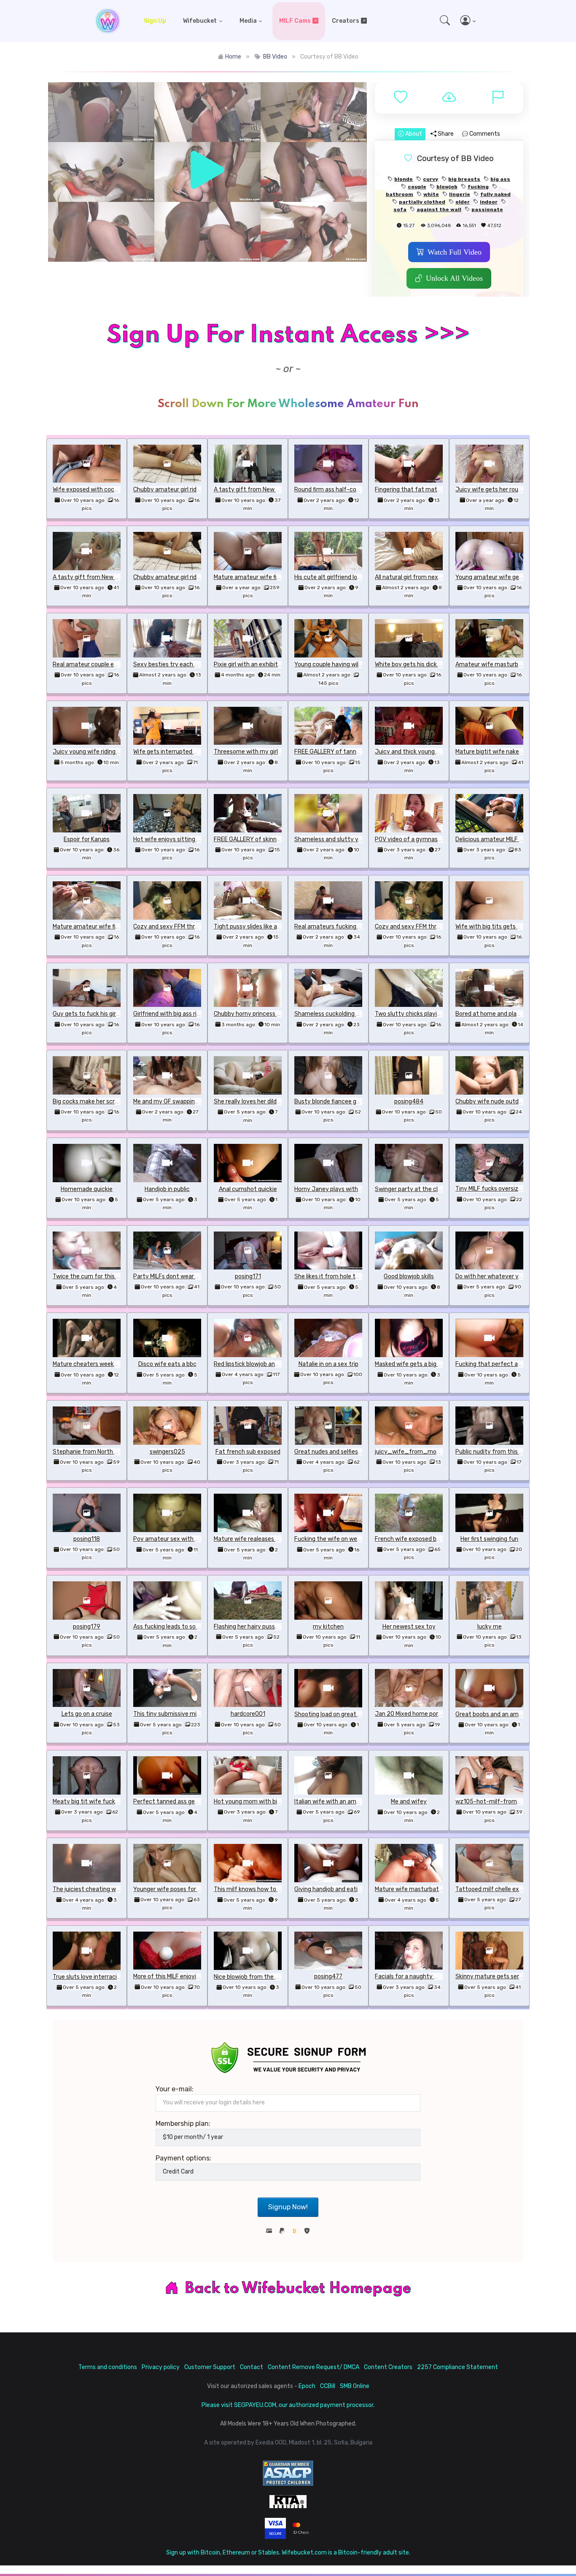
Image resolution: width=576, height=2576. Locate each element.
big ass (500, 179)
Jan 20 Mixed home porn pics (414, 1714)
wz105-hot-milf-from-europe (497, 1802)
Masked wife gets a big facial (414, 1364)
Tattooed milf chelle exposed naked (504, 1889)
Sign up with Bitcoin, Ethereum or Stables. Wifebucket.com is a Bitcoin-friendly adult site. (288, 2553)
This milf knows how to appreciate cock (268, 1889)
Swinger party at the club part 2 (419, 1189)
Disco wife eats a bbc (167, 1364)
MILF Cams (295, 21)
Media (248, 21)
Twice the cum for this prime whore (101, 1276)
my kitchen (328, 1627)
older (463, 202)
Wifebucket (200, 21)
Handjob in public (167, 1189)
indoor (489, 202)
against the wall (439, 209)
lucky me (490, 1627)
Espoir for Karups (87, 839)
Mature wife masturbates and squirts (426, 1889)
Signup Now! (288, 2207)
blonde (404, 179)
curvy (431, 179)
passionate (487, 209)
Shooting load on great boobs (334, 1714)
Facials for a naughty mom (412, 1976)
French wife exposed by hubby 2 (419, 1539)
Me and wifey (409, 1802)
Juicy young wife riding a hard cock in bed (109, 752)
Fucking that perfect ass (490, 1364)
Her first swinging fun (489, 1539)
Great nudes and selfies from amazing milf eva (358, 1452)
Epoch (307, 2386)
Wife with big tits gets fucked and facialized (516, 927)
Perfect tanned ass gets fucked (177, 1802)
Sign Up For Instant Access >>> (288, 335)
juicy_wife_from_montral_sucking (425, 1452)
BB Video (275, 57)
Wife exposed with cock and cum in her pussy (114, 490)
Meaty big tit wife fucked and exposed (105, 1802)
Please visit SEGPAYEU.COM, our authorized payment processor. (288, 2405)
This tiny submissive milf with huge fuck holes (196, 1714)
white (431, 194)
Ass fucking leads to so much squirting (186, 1627)
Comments (484, 134)
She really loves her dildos (248, 1102)
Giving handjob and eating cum (336, 1889)
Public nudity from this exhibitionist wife (511, 1452)
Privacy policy (161, 2367)
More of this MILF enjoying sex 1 (175, 1976)
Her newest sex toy (409, 1627)
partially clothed (422, 202)
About (413, 134)
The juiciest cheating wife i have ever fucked (114, 1889)
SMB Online (355, 2386)
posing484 (409, 1102)
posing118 (87, 1539)
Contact (252, 2367)
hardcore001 (248, 1714)
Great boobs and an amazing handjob (506, 1714)
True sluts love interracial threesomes (104, 1977)
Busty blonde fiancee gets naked (339, 1102)
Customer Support (210, 2367)
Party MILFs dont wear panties (175, 1276)
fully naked (495, 194)
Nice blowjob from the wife (250, 1977)
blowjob (447, 187)
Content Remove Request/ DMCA (314, 2367)
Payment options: (183, 2158)
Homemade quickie (87, 1189)
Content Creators (388, 2367)
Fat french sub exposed (248, 1452)
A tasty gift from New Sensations (260, 490)
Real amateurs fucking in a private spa (347, 927)
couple (417, 187)
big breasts (464, 179)
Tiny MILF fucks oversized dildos (499, 1189)
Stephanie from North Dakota (93, 1452)
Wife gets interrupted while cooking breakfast (196, 752)
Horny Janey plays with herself (336, 1189)
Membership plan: (183, 2124)
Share (445, 134)
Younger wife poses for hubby (174, 1889)
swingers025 (167, 1452)
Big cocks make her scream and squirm (105, 1102)
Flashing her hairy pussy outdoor (258, 1627)
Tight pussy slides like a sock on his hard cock (275, 927)
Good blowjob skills (409, 1276)
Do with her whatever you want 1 (500, 1276)
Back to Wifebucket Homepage (298, 2289)
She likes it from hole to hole (333, 1276)
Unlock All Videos (454, 278)
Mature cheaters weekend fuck (95, 1364)
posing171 (248, 1276)
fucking (478, 187)
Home (233, 57)
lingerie (460, 194)
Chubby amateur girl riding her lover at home (194, 490)
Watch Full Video (455, 252)
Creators (346, 21)
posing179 (87, 1627)
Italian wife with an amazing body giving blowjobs (361, 1802)
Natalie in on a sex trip (328, 1364)
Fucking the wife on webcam (334, 1539)
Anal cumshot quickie (248, 1189)
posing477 (328, 1976)
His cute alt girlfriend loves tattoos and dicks (355, 577)
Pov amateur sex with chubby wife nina (187, 1539)
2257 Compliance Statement (458, 2367)
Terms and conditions (108, 2367)
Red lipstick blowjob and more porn (261, 1364)
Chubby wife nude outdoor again (499, 1102)
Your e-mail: (175, 2089)
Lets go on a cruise (87, 1714)
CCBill (328, 2386)
